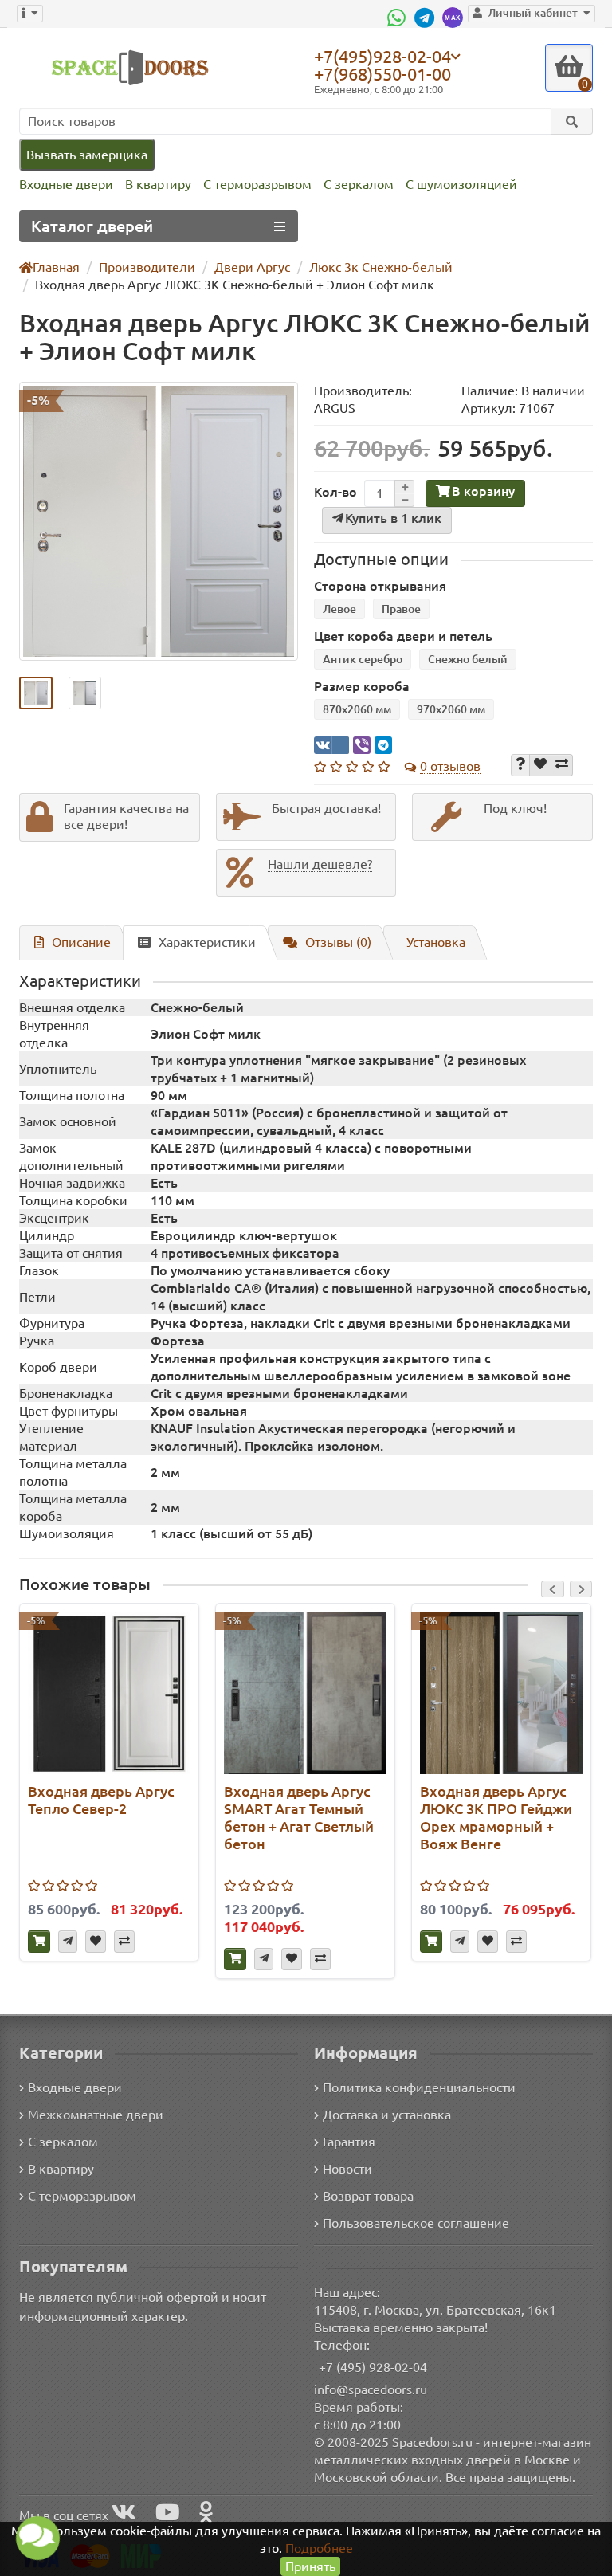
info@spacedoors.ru (371, 2389)
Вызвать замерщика (87, 155)
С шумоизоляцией (461, 184)
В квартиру (158, 184)
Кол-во (335, 492)
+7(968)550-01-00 (382, 74)
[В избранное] (540, 765)
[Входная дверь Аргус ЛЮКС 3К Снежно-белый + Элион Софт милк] (159, 521)
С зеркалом (359, 184)
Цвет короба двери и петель (403, 636)
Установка (436, 942)
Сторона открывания (380, 586)
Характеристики (207, 942)
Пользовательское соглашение (416, 2223)
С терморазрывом (257, 184)
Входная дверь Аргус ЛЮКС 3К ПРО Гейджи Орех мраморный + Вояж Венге (496, 1817)
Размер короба (362, 686)
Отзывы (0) (338, 942)
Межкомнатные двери (96, 2115)
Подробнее (319, 2548)
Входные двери (66, 184)
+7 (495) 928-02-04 (373, 2367)
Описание (81, 942)
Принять (310, 2566)
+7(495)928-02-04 (382, 56)
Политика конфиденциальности (419, 2087)
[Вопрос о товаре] (520, 765)
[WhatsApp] (398, 18)
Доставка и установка (387, 2115)
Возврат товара (368, 2196)
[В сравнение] (562, 765)
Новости (347, 2169)
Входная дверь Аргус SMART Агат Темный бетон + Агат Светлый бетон (299, 1817)
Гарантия (349, 2142)
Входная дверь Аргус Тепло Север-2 (101, 1800)
